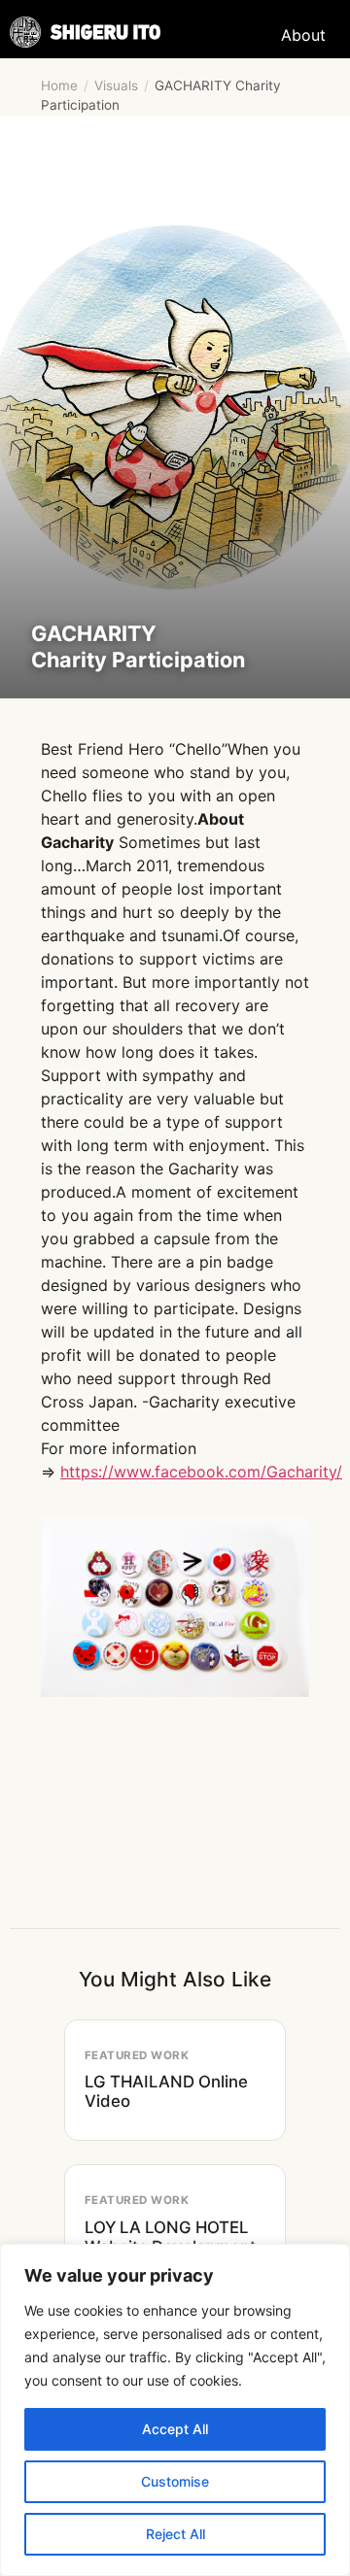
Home (59, 85)
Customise (175, 2481)
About (303, 35)
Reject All (175, 2534)
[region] (175, 2410)
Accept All (175, 2429)
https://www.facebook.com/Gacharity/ (201, 1472)
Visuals (116, 85)
